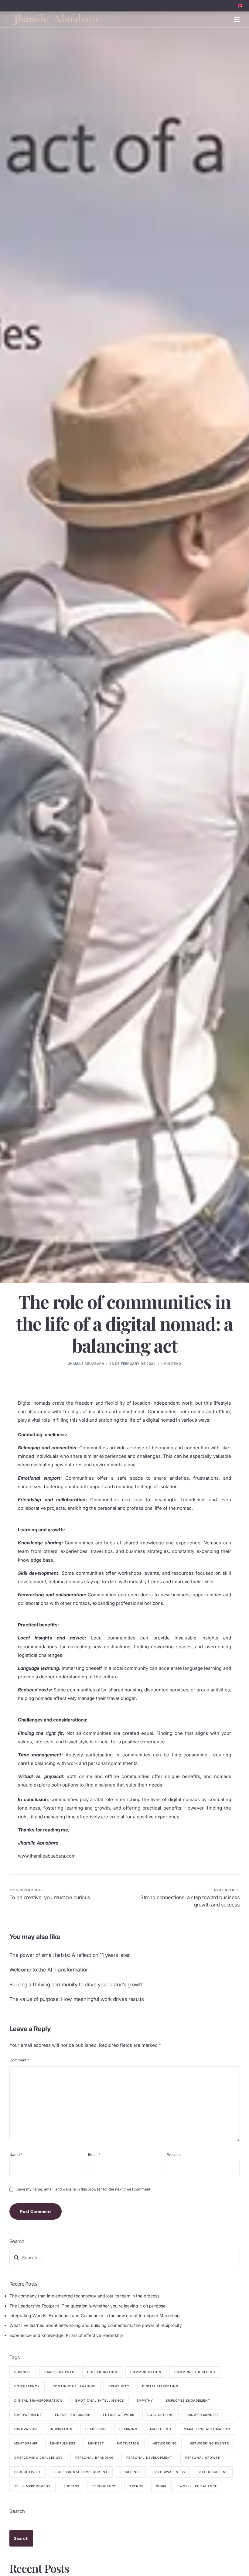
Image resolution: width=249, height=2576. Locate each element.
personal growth (203, 2458)
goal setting (160, 2415)
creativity (119, 2386)
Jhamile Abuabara (86, 1364)
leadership (96, 2429)
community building (195, 2372)
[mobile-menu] (233, 20)
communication (146, 2372)
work (161, 2486)
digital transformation (38, 2400)
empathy (145, 2400)
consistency (27, 2386)
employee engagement (188, 2400)
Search (17, 2511)
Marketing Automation (207, 2429)
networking (165, 2443)
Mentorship (26, 2443)
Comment (19, 2060)
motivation (128, 2443)
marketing (160, 2429)
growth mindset (203, 2415)
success (71, 2486)
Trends (136, 2486)
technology (104, 2486)
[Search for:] (125, 2258)
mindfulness (63, 2443)
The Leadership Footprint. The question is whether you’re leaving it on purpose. (88, 2306)
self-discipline (213, 2472)
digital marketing (160, 2386)
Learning (128, 2429)
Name (16, 2155)
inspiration (61, 2429)
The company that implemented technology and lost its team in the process (84, 2296)
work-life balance (198, 2486)
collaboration (102, 2372)
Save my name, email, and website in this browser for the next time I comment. (84, 2189)
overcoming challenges (38, 2458)
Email (94, 2155)
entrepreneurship (73, 2415)
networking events (209, 2443)
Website (174, 2155)
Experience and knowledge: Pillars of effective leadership (66, 2335)
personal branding (94, 2458)
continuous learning (74, 2386)
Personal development (149, 2458)
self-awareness (169, 2472)
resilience (131, 2472)
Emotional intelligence (100, 2400)
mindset (96, 2443)
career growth (59, 2372)
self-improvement (32, 2486)
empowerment (28, 2415)
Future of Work (119, 2415)
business (23, 2372)
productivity (27, 2472)
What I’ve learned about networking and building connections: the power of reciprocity (96, 2325)
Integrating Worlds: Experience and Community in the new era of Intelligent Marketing (95, 2316)
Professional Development (81, 2472)
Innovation (26, 2429)
